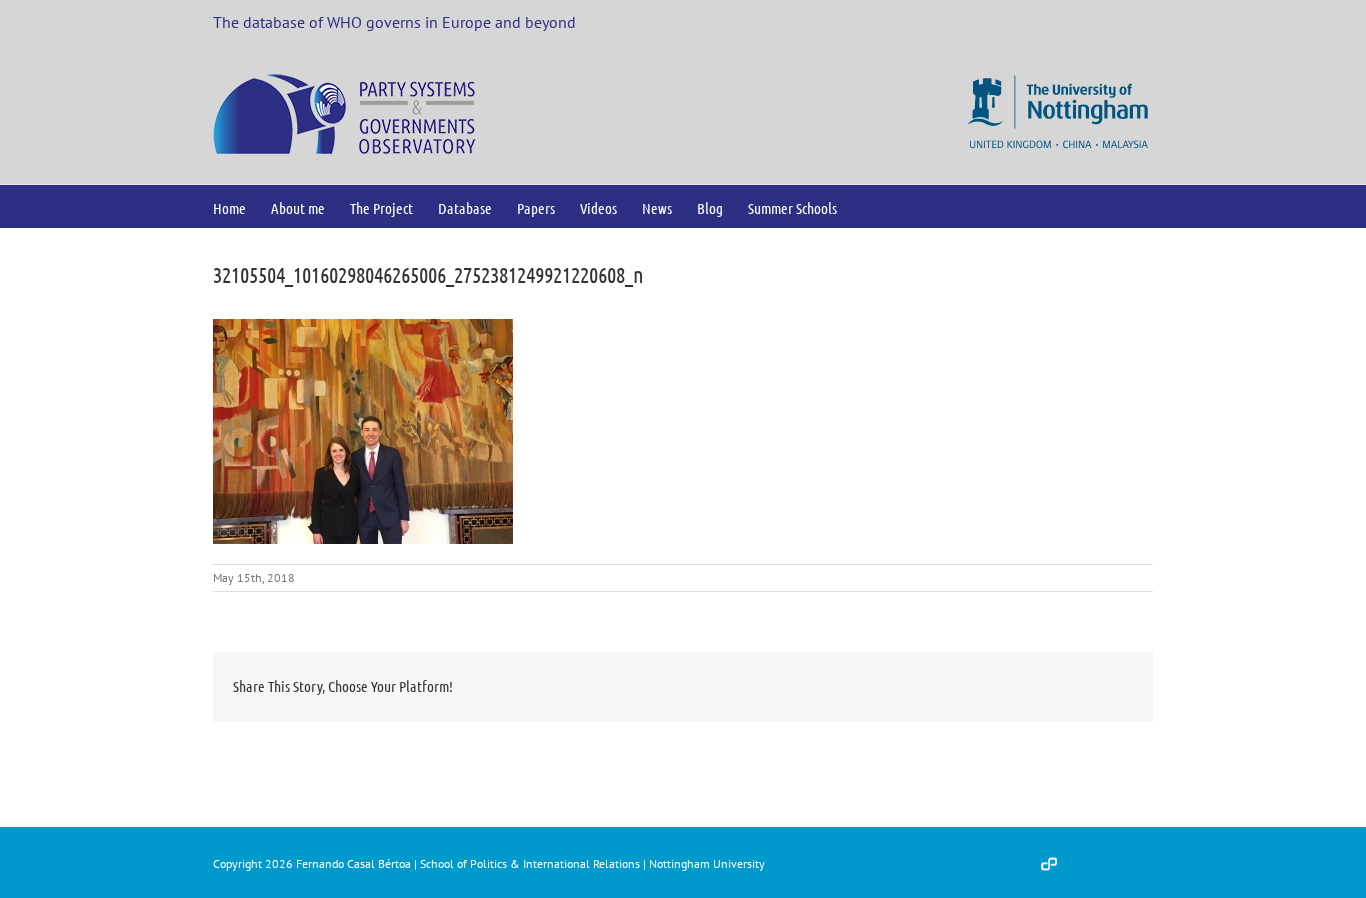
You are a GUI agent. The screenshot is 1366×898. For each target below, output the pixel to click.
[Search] (869, 206)
